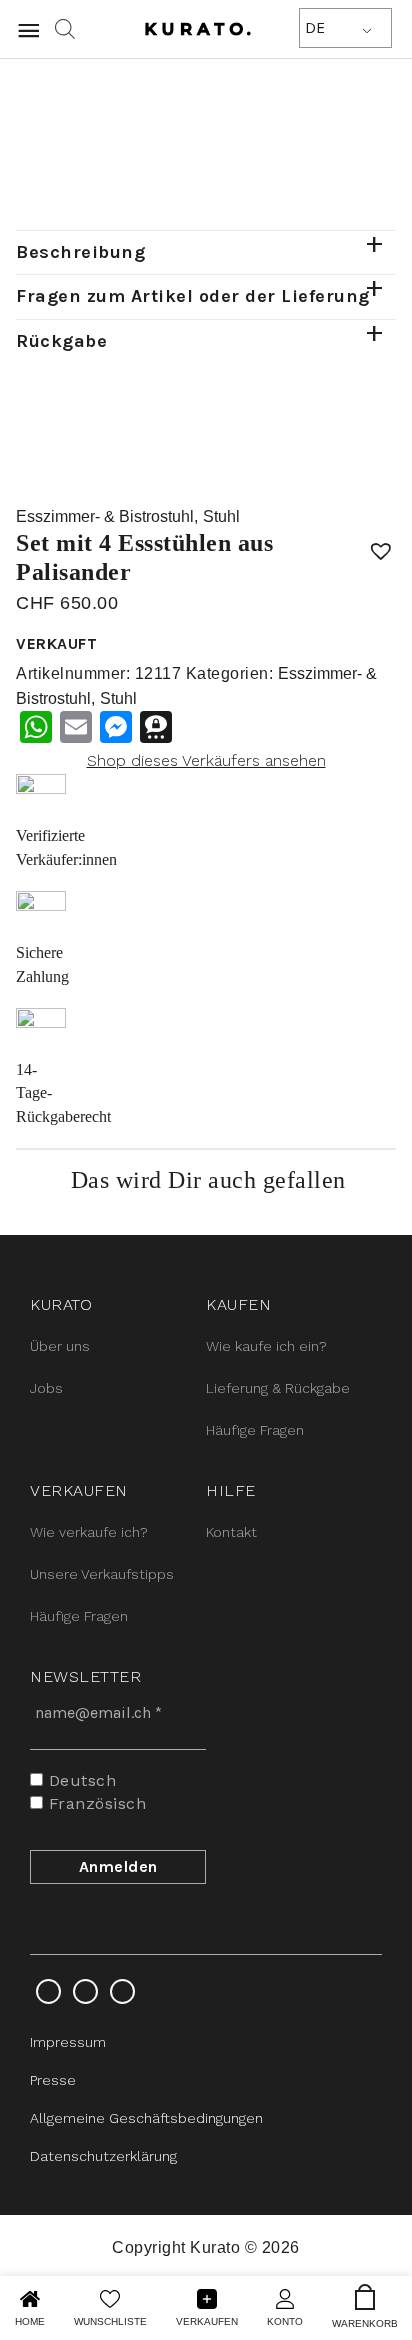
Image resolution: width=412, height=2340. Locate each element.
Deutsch (79, 1780)
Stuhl (221, 516)
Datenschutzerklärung (103, 2156)
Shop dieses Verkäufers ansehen (206, 760)
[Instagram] (48, 1991)
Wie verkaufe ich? (89, 1532)
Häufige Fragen (255, 1430)
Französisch (94, 1803)
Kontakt (231, 1532)
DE (315, 27)
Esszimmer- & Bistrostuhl (105, 516)
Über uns (60, 1346)
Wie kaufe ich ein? (266, 1346)
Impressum (68, 2042)
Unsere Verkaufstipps (102, 1574)
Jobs (46, 1388)
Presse (53, 2080)
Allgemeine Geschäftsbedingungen (146, 2118)
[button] (381, 544)
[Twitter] (85, 1991)
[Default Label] (122, 1991)
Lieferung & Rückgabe (278, 1388)
